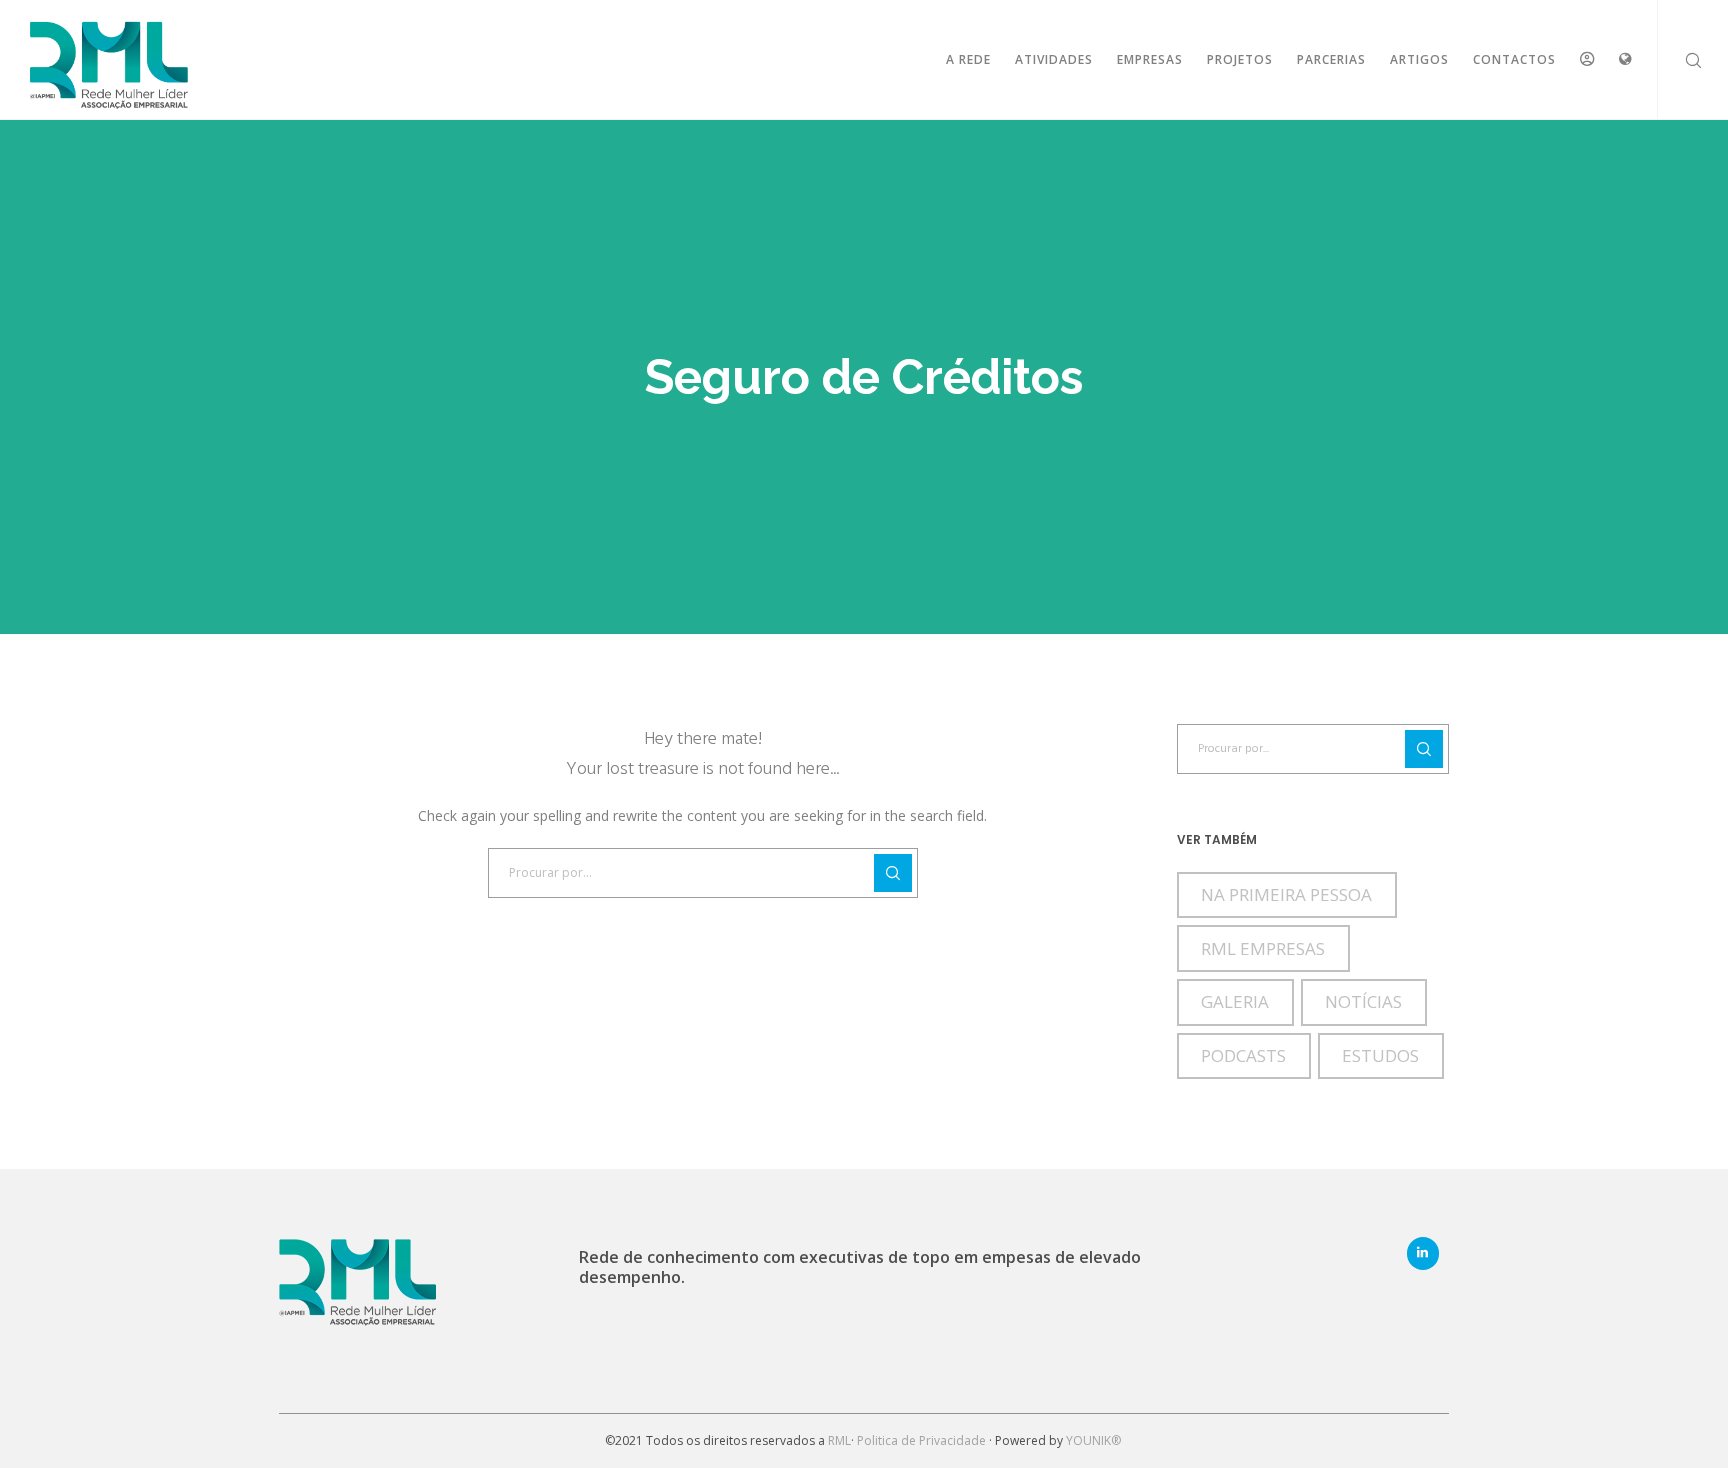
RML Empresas (1263, 948)
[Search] (1680, 60)
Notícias (1363, 1001)
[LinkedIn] (1423, 1253)
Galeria (1235, 1001)
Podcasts (1243, 1055)
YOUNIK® (1095, 1440)
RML (839, 1440)
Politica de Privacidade (921, 1440)
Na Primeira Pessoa (1286, 894)
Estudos (1380, 1055)
